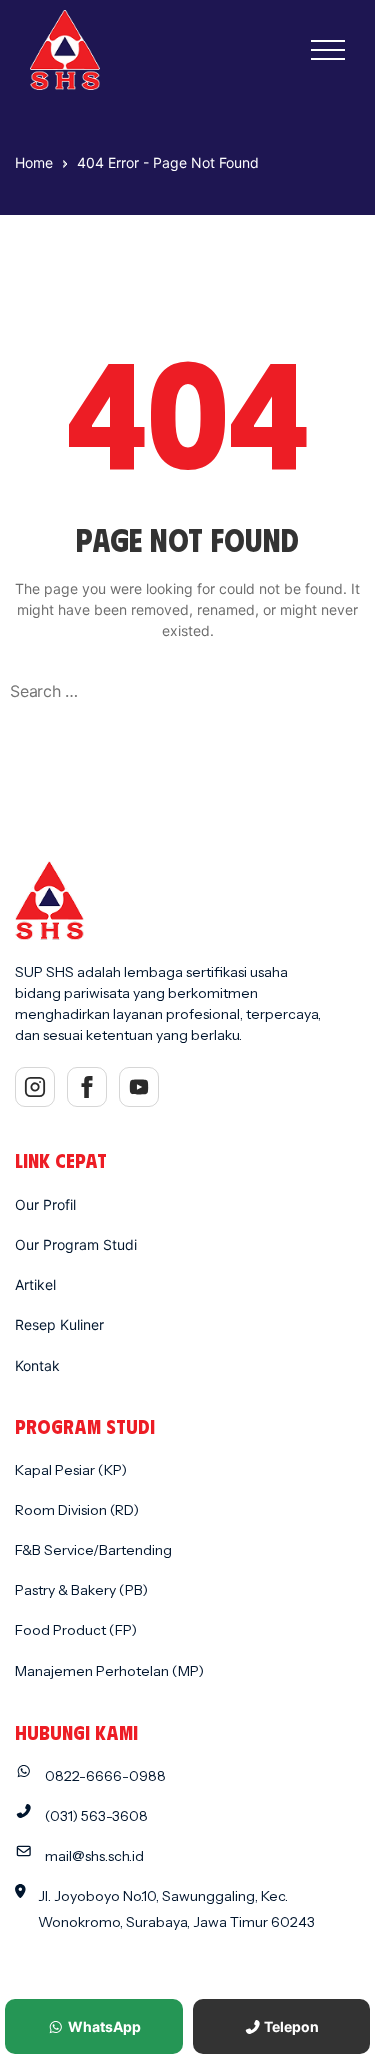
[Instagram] (35, 1087)
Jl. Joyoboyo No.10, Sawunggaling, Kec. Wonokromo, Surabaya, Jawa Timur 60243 (176, 1908)
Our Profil (45, 1204)
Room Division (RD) (77, 1510)
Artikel (35, 1284)
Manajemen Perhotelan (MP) (109, 1671)
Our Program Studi (76, 1244)
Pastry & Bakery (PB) (81, 1590)
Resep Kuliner (59, 1324)
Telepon (290, 2026)
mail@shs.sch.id (94, 1856)
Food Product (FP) (76, 1630)
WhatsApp (103, 2026)
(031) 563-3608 (96, 1816)
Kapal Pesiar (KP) (71, 1470)
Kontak (37, 1365)
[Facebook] (87, 1087)
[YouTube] (139, 1087)
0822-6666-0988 (105, 1776)
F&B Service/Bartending (93, 1550)
